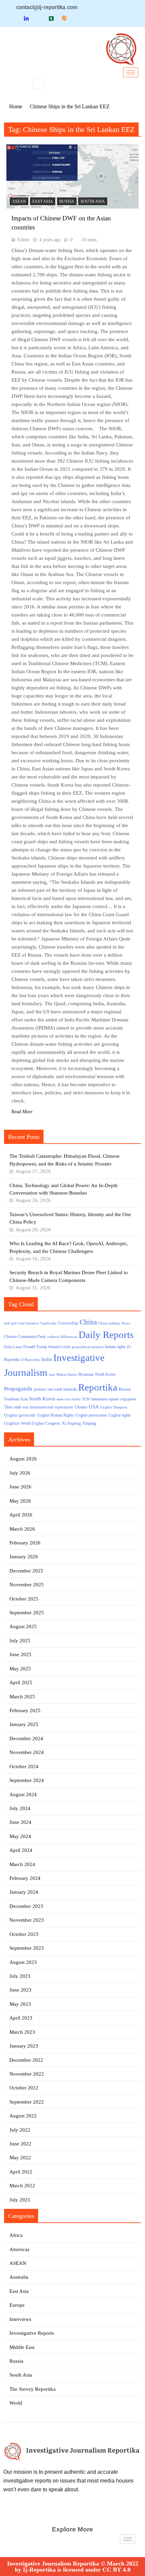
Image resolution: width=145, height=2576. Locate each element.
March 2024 (22, 1864)
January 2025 (24, 1724)
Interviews (20, 2319)
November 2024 (27, 1752)
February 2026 (25, 1543)
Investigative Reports (32, 2333)
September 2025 (27, 1613)
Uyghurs (12, 1423)
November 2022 (27, 2074)
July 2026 (20, 1473)
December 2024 (26, 1738)
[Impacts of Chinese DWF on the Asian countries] (72, 176)
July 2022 (20, 2130)
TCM (86, 1399)
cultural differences (62, 1337)
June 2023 (20, 1990)
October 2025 (24, 1599)
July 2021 (20, 2200)
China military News (114, 1323)
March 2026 (22, 1529)
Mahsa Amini (67, 1375)
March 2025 (22, 1697)
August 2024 (23, 1794)
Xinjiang (89, 1423)
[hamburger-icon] (131, 72)
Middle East (22, 2347)
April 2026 (21, 1515)
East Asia (43, 201)
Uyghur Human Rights (55, 1415)
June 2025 (20, 1654)
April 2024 (21, 1850)
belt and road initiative (22, 1323)
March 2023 (22, 2032)
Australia (19, 2277)
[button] (38, 84)
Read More (22, 1112)
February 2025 (25, 1710)
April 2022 (21, 2172)
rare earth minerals (62, 1389)
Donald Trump (35, 1347)
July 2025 (20, 1641)
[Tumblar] (51, 18)
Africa (16, 2235)
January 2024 (24, 1892)
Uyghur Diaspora (114, 1407)
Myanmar (86, 1375)
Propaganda (18, 1389)
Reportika (98, 1387)
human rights (115, 1347)
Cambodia (48, 1323)
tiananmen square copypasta (114, 1399)
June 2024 (20, 1822)
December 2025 (26, 1571)
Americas (19, 2249)
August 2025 (23, 1626)
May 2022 (20, 2158)
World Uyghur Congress (41, 1423)
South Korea (42, 1399)
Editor (24, 240)
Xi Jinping (71, 1423)
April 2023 (21, 2018)
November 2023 (27, 1920)
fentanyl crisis (59, 1347)
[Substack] (64, 18)
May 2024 (20, 1836)
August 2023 (23, 1962)
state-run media (69, 1399)
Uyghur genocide (20, 1415)
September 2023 (27, 1948)
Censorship (68, 1323)
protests (40, 1389)
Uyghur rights (120, 1415)
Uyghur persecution (91, 1415)
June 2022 (20, 2144)
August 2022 (23, 2116)
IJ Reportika (30, 1360)
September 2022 (27, 2102)
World (16, 2403)
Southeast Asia (16, 1399)
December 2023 (26, 1906)
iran (52, 1375)
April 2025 (21, 1682)
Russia (67, 201)
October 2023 (24, 1934)
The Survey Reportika (33, 2389)
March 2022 (22, 2186)
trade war (21, 1407)
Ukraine (81, 1407)
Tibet (8, 1407)
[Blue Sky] (39, 18)
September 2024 (27, 1780)
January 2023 (24, 2046)
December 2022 (26, 2060)
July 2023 (20, 1976)
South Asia (93, 201)
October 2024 (24, 1766)
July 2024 (20, 1808)
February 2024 (25, 1878)
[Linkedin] (26, 18)
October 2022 (24, 2088)
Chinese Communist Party (25, 1337)
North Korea (105, 1374)
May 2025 (20, 1669)
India (47, 1359)
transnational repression (51, 1407)
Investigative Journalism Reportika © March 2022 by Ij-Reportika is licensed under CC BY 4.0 (73, 2567)
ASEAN (19, 201)
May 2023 (20, 2004)
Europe (17, 2305)
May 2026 (20, 1501)
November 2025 (27, 1585)
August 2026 (23, 1459)
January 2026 (24, 1557)
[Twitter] (14, 18)
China (88, 1322)
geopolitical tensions (88, 1347)
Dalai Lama (13, 1347)
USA (94, 1407)
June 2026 (20, 1487)
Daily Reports (106, 1335)
